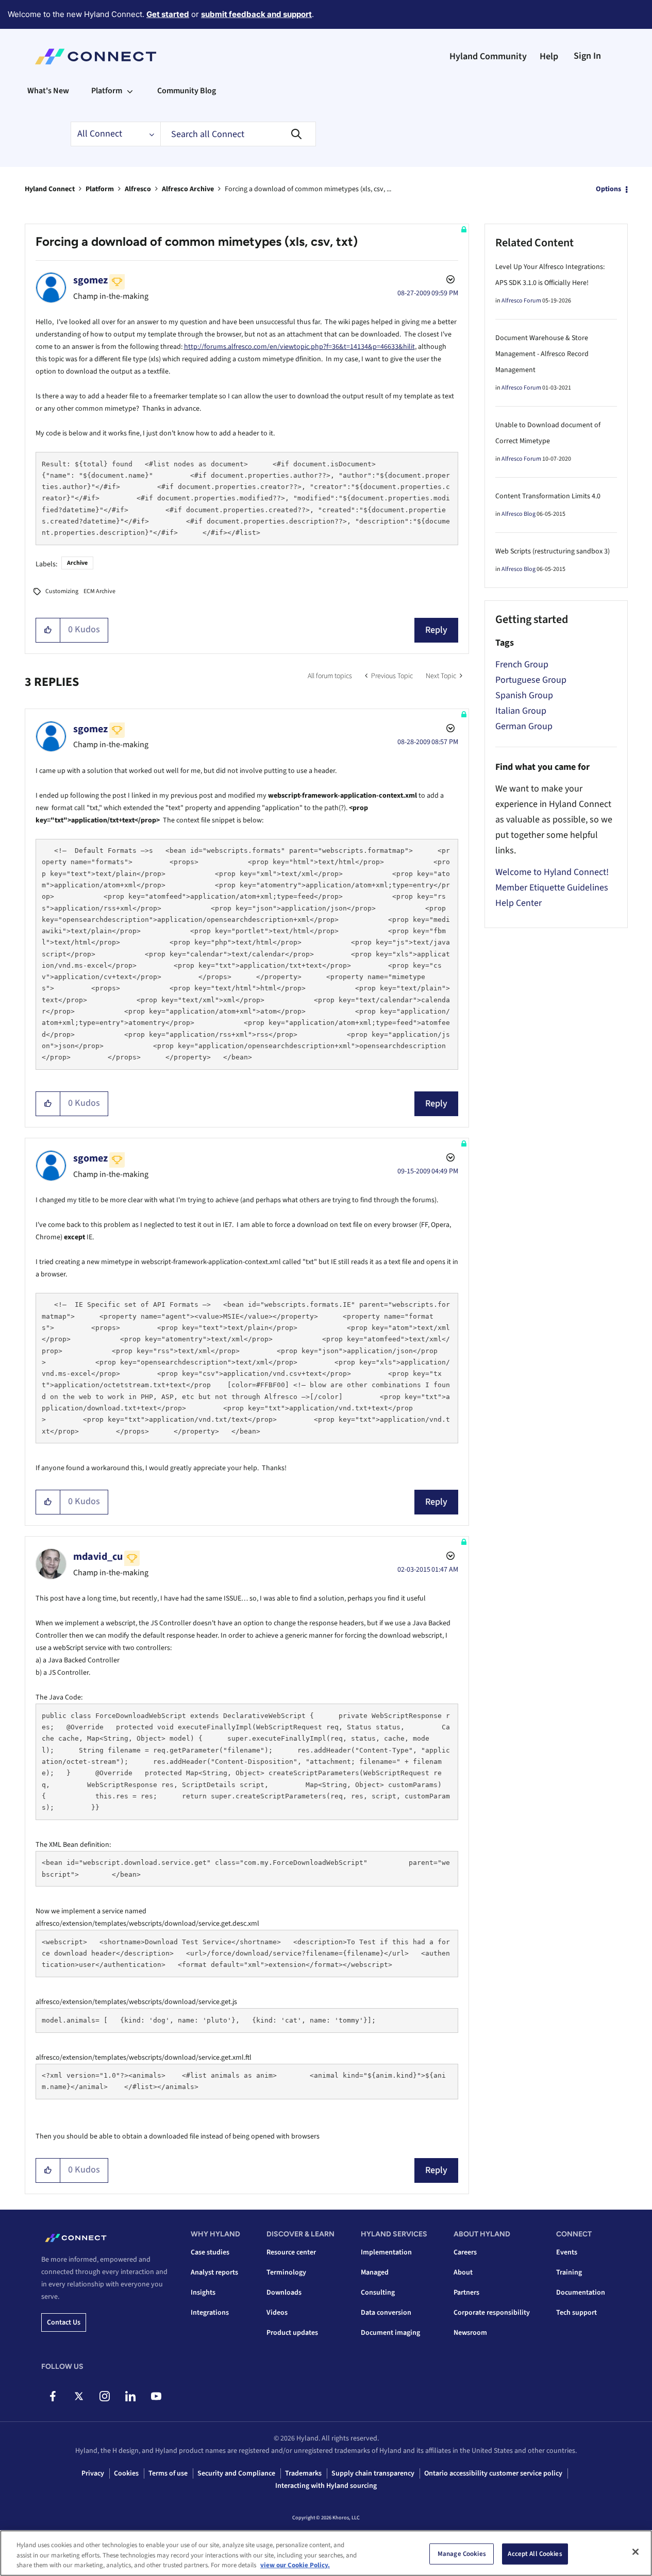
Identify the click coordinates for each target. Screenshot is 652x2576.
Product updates (292, 2333)
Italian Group (521, 711)
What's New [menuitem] (48, 91)
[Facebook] (53, 2396)
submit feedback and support (256, 14)
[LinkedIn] (130, 2396)
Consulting (378, 2293)
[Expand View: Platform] (130, 91)
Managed (375, 2272)
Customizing (62, 591)
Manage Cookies (462, 2553)
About (463, 2272)
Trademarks (303, 2473)
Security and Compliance (236, 2473)
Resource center (291, 2252)
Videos (277, 2313)
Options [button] (608, 189)
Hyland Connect (50, 189)
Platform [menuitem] (107, 91)
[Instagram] (104, 2396)
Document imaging (390, 2333)
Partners (466, 2293)
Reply (436, 630)
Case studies (210, 2252)
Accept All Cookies (535, 2553)
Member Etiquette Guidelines (552, 888)
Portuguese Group (531, 680)
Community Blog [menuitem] (187, 91)
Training (569, 2272)
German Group (524, 726)
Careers (465, 2252)
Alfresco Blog (519, 514)
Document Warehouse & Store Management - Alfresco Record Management (542, 354)
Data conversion (386, 2313)
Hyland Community (488, 56)
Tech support (576, 2313)
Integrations (210, 2313)
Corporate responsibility (492, 2313)
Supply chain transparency (373, 2473)
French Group (522, 664)
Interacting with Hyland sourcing (326, 2486)
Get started (168, 14)
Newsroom (470, 2333)
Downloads (284, 2293)
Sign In (587, 56)
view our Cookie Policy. (295, 2565)
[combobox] (238, 134)
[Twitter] (79, 2396)
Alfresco (138, 189)
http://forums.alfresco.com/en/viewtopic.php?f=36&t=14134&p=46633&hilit (299, 347)
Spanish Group (524, 695)
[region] (326, 2553)
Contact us (64, 2322)
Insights (203, 2293)
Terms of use (168, 2473)
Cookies (126, 2473)
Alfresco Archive (188, 189)
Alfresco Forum (521, 301)
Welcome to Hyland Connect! (552, 872)
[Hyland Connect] (96, 57)
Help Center (519, 903)
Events (567, 2252)
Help (549, 56)
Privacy (93, 2473)
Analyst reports (214, 2272)
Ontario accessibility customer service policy (493, 2473)
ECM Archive (99, 591)
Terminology (286, 2272)
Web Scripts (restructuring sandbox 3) (553, 551)
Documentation (581, 2293)
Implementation (386, 2252)
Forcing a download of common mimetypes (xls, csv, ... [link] (308, 189)
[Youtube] (156, 2396)
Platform (100, 189)
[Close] (636, 2552)
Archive (77, 563)
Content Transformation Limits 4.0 (548, 496)
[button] (48, 630)
